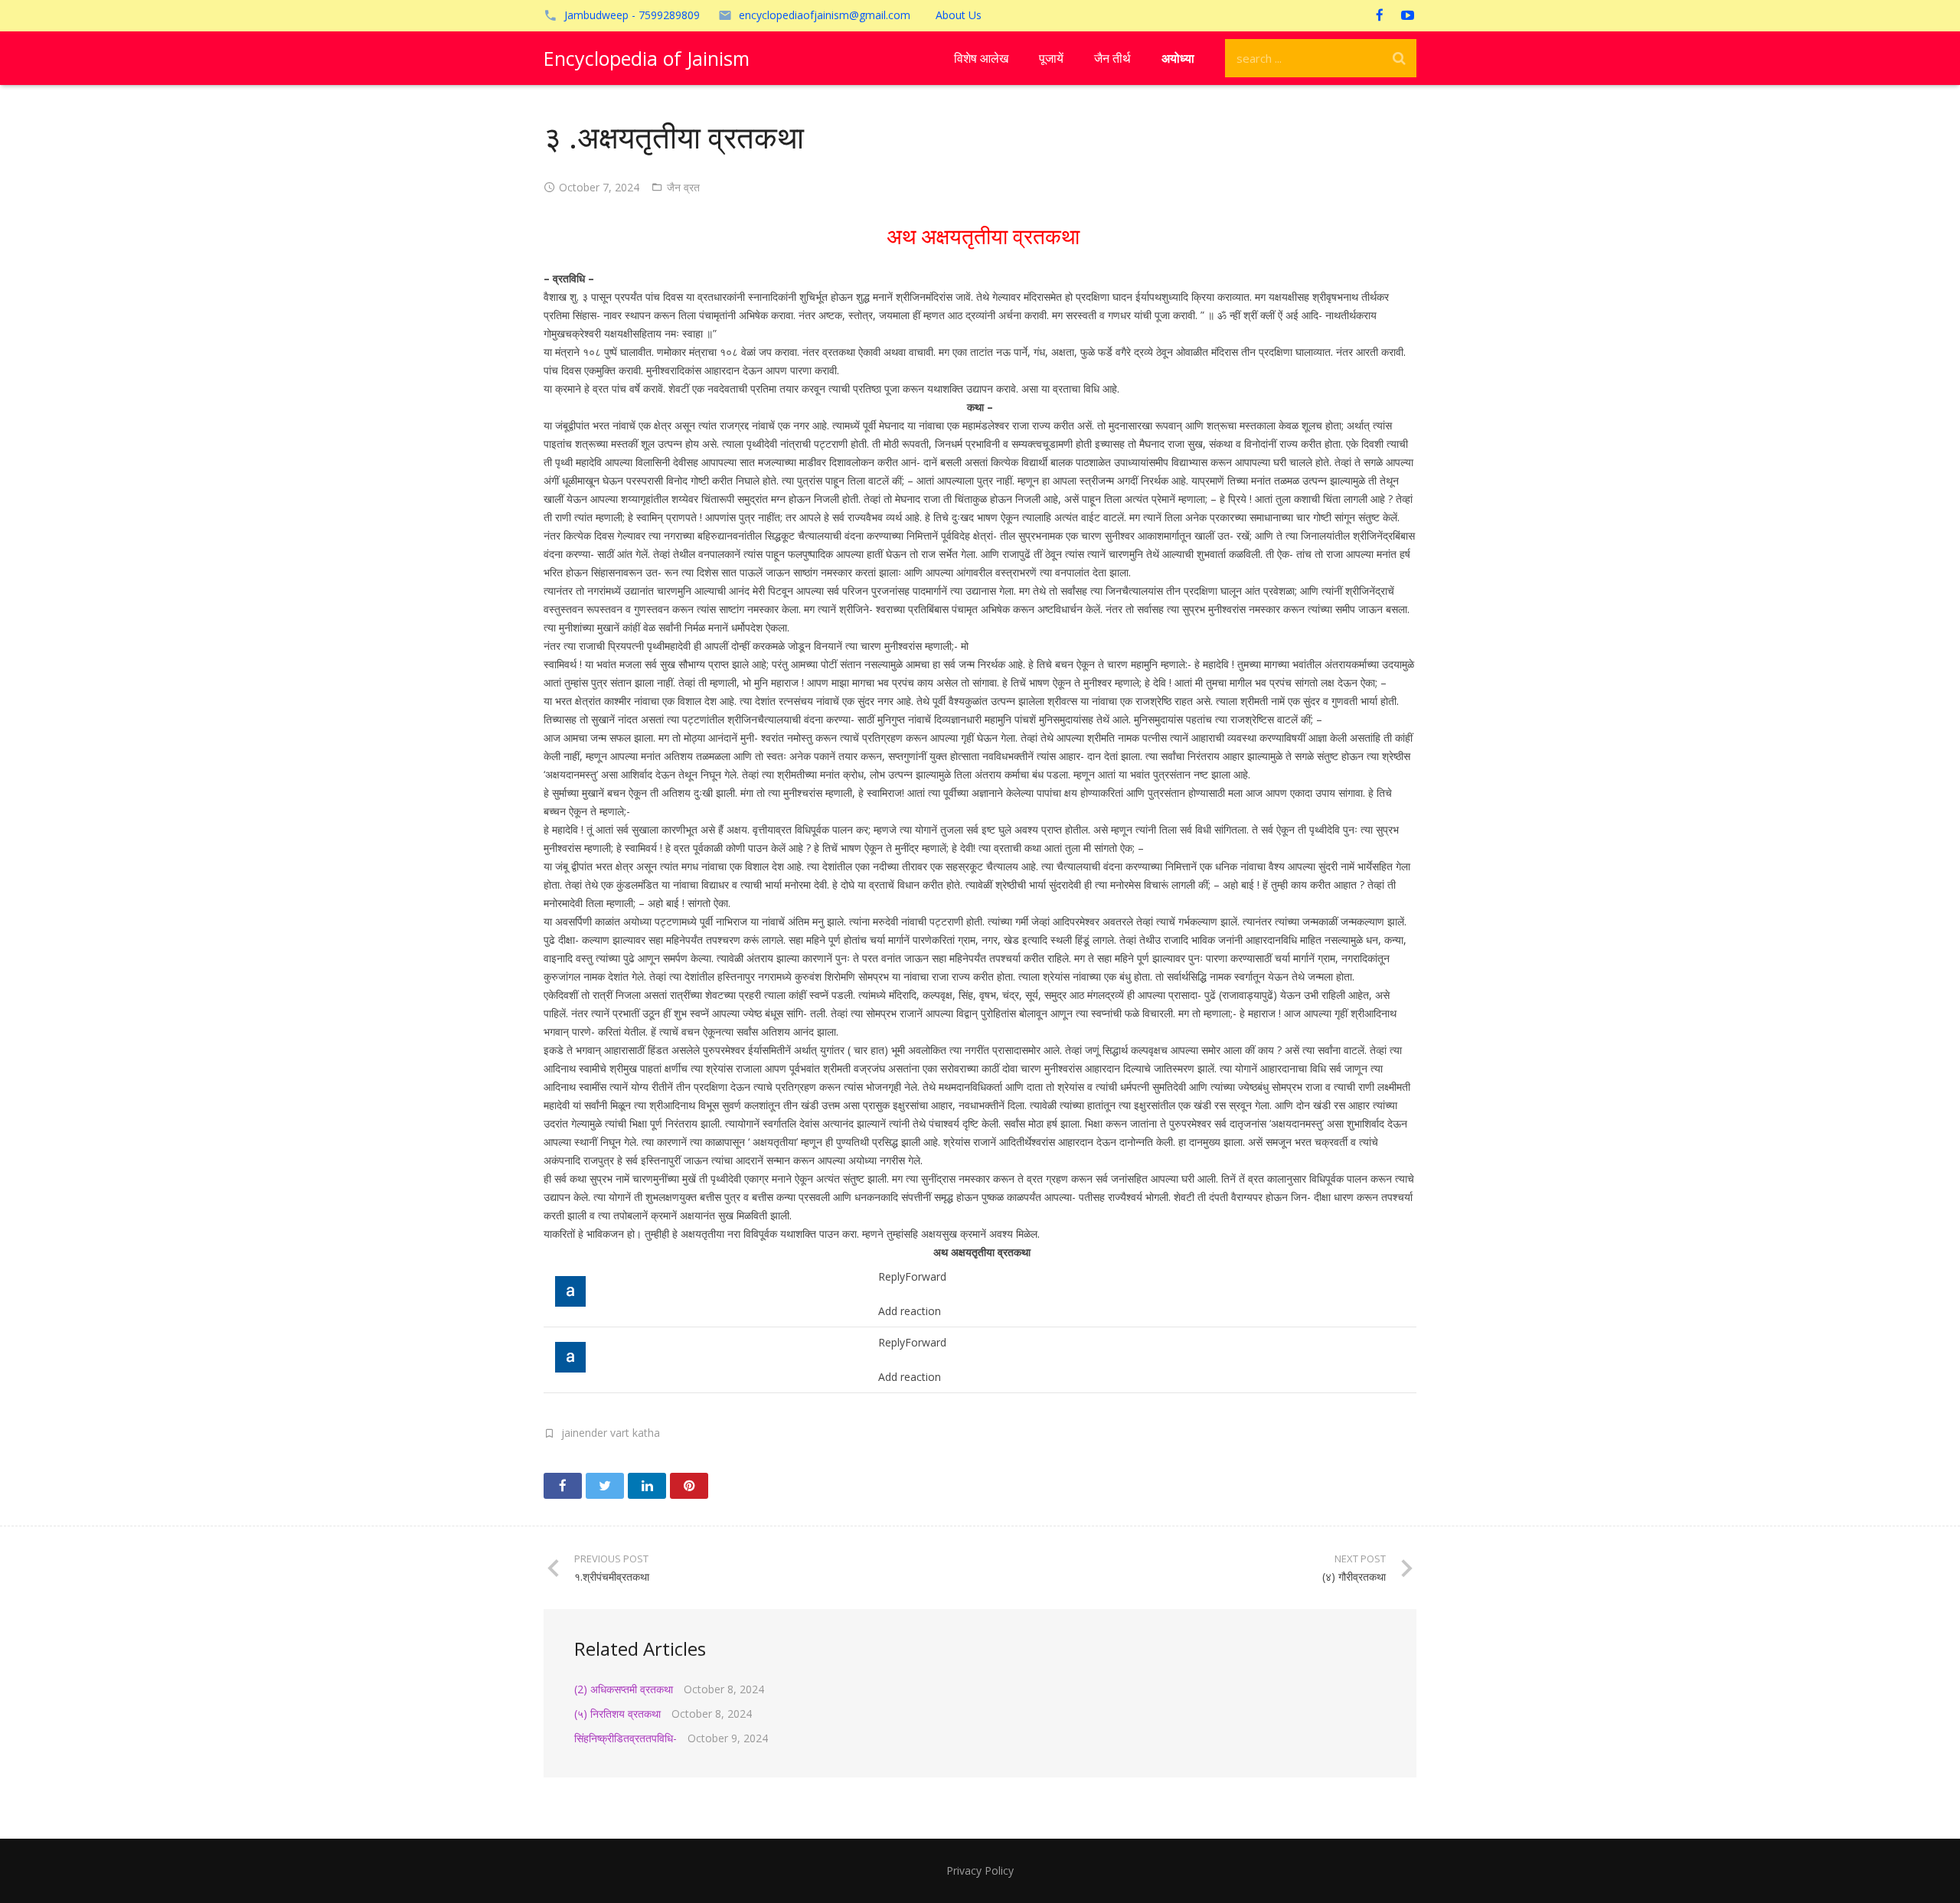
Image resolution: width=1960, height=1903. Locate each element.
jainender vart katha (611, 1433)
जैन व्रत (683, 187)
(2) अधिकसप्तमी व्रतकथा (624, 1689)
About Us (959, 15)
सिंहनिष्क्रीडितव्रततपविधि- (626, 1738)
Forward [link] (926, 1276)
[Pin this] (689, 1486)
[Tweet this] (605, 1486)
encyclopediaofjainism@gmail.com (825, 15)
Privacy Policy (980, 1870)
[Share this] (563, 1486)
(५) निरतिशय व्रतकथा (617, 1714)
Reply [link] (892, 1276)
